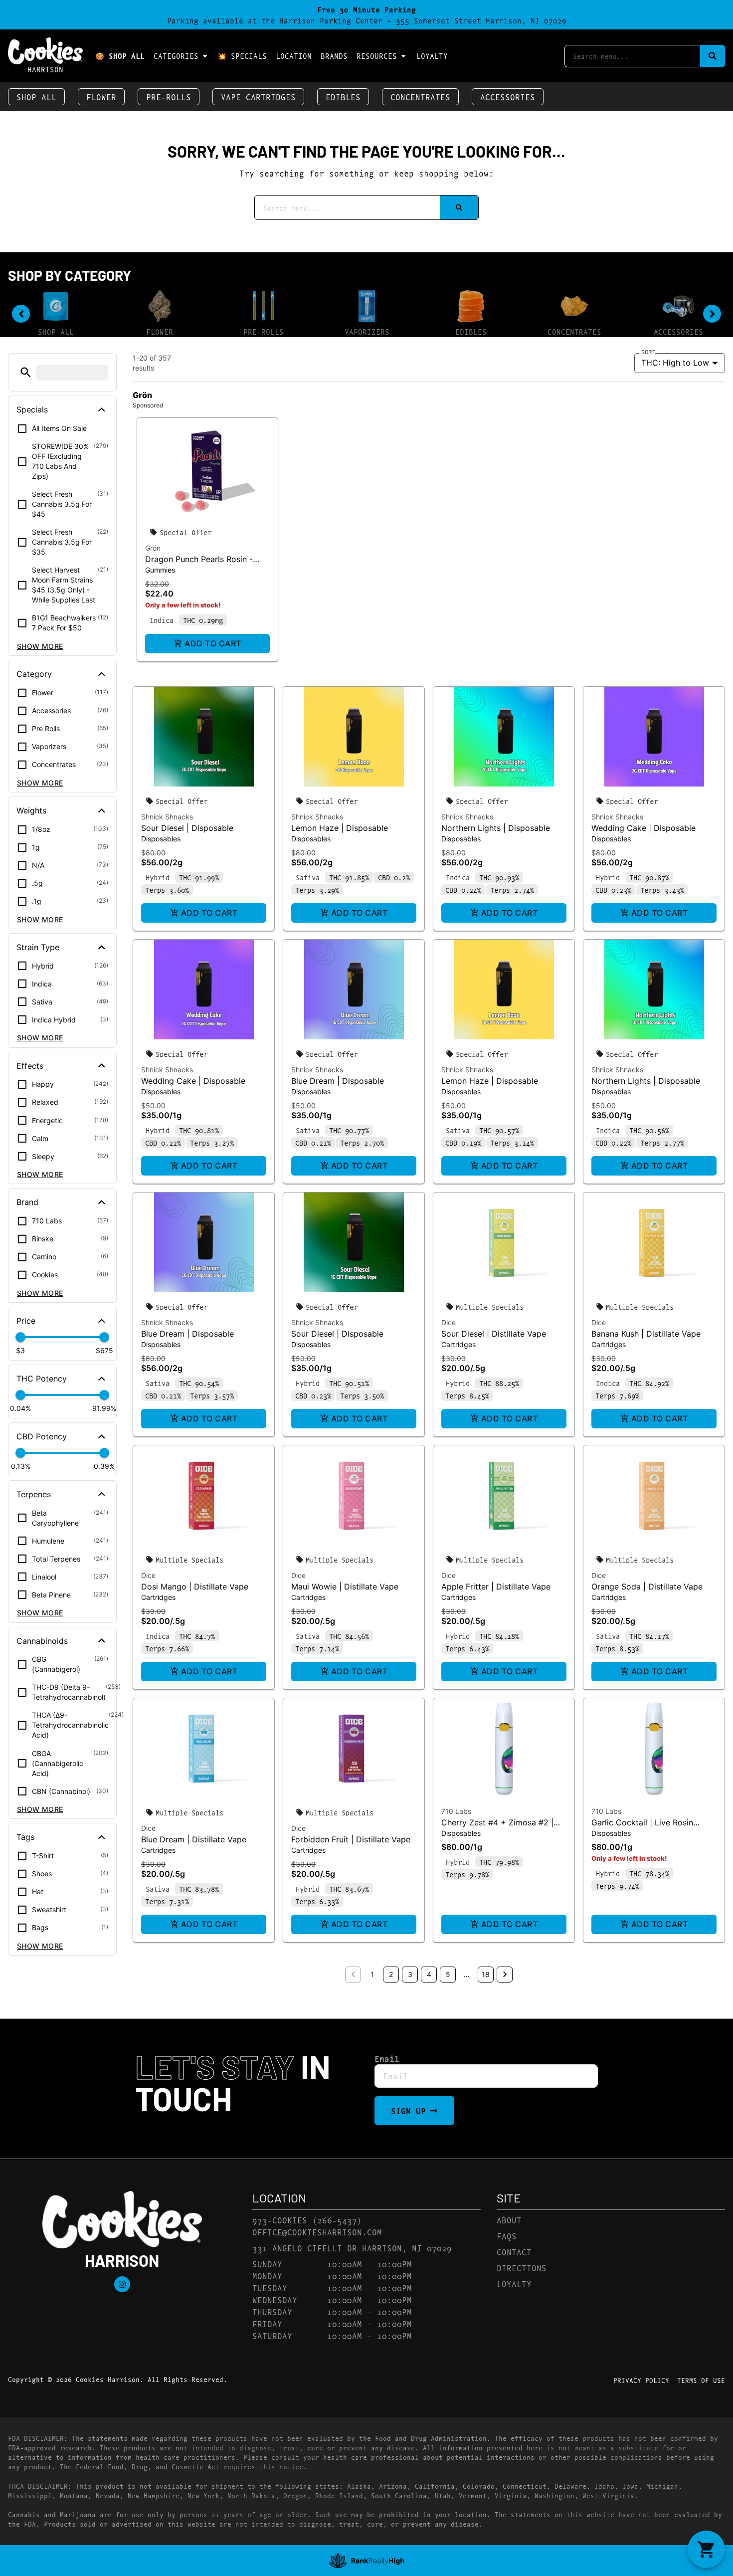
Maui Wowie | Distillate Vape (345, 1586)
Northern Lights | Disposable (496, 828)
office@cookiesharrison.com (317, 2232)
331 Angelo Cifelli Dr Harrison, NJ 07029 (352, 2248)
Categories (176, 56)
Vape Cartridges (258, 97)
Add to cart (213, 643)
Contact (514, 2252)
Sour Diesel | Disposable (187, 828)
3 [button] (410, 1974)
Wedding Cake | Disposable (643, 828)
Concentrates (420, 97)
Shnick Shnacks (167, 817)
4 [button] (429, 1974)
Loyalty (432, 56)
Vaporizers (367, 331)
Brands (334, 56)
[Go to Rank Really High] (366, 2561)
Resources (377, 56)
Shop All (36, 97)
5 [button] (448, 1974)
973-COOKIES (280, 2220)
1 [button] (372, 1974)
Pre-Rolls (169, 97)
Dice (449, 1322)
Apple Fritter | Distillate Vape (496, 1586)
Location (294, 56)
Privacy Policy (641, 2380)
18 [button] (486, 1974)
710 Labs (456, 1811)
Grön (153, 548)
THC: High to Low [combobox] (675, 363)
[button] (26, 372)
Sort (648, 352)
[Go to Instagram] (122, 2284)
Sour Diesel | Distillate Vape (494, 1334)
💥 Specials (242, 56)
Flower (101, 97)
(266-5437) (337, 2220)
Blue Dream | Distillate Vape (194, 1839)
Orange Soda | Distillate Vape (647, 1586)
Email (387, 2058)
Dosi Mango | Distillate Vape (195, 1586)
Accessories (508, 97)
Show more (40, 646)
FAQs (507, 2236)
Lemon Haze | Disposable (340, 828)
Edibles (343, 97)
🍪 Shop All (120, 56)
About (509, 2220)
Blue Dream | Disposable (338, 1081)
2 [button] (391, 1974)
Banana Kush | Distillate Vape (646, 1334)
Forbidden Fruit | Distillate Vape (351, 1839)
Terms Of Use (701, 2380)
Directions (522, 2268)
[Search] (713, 56)
